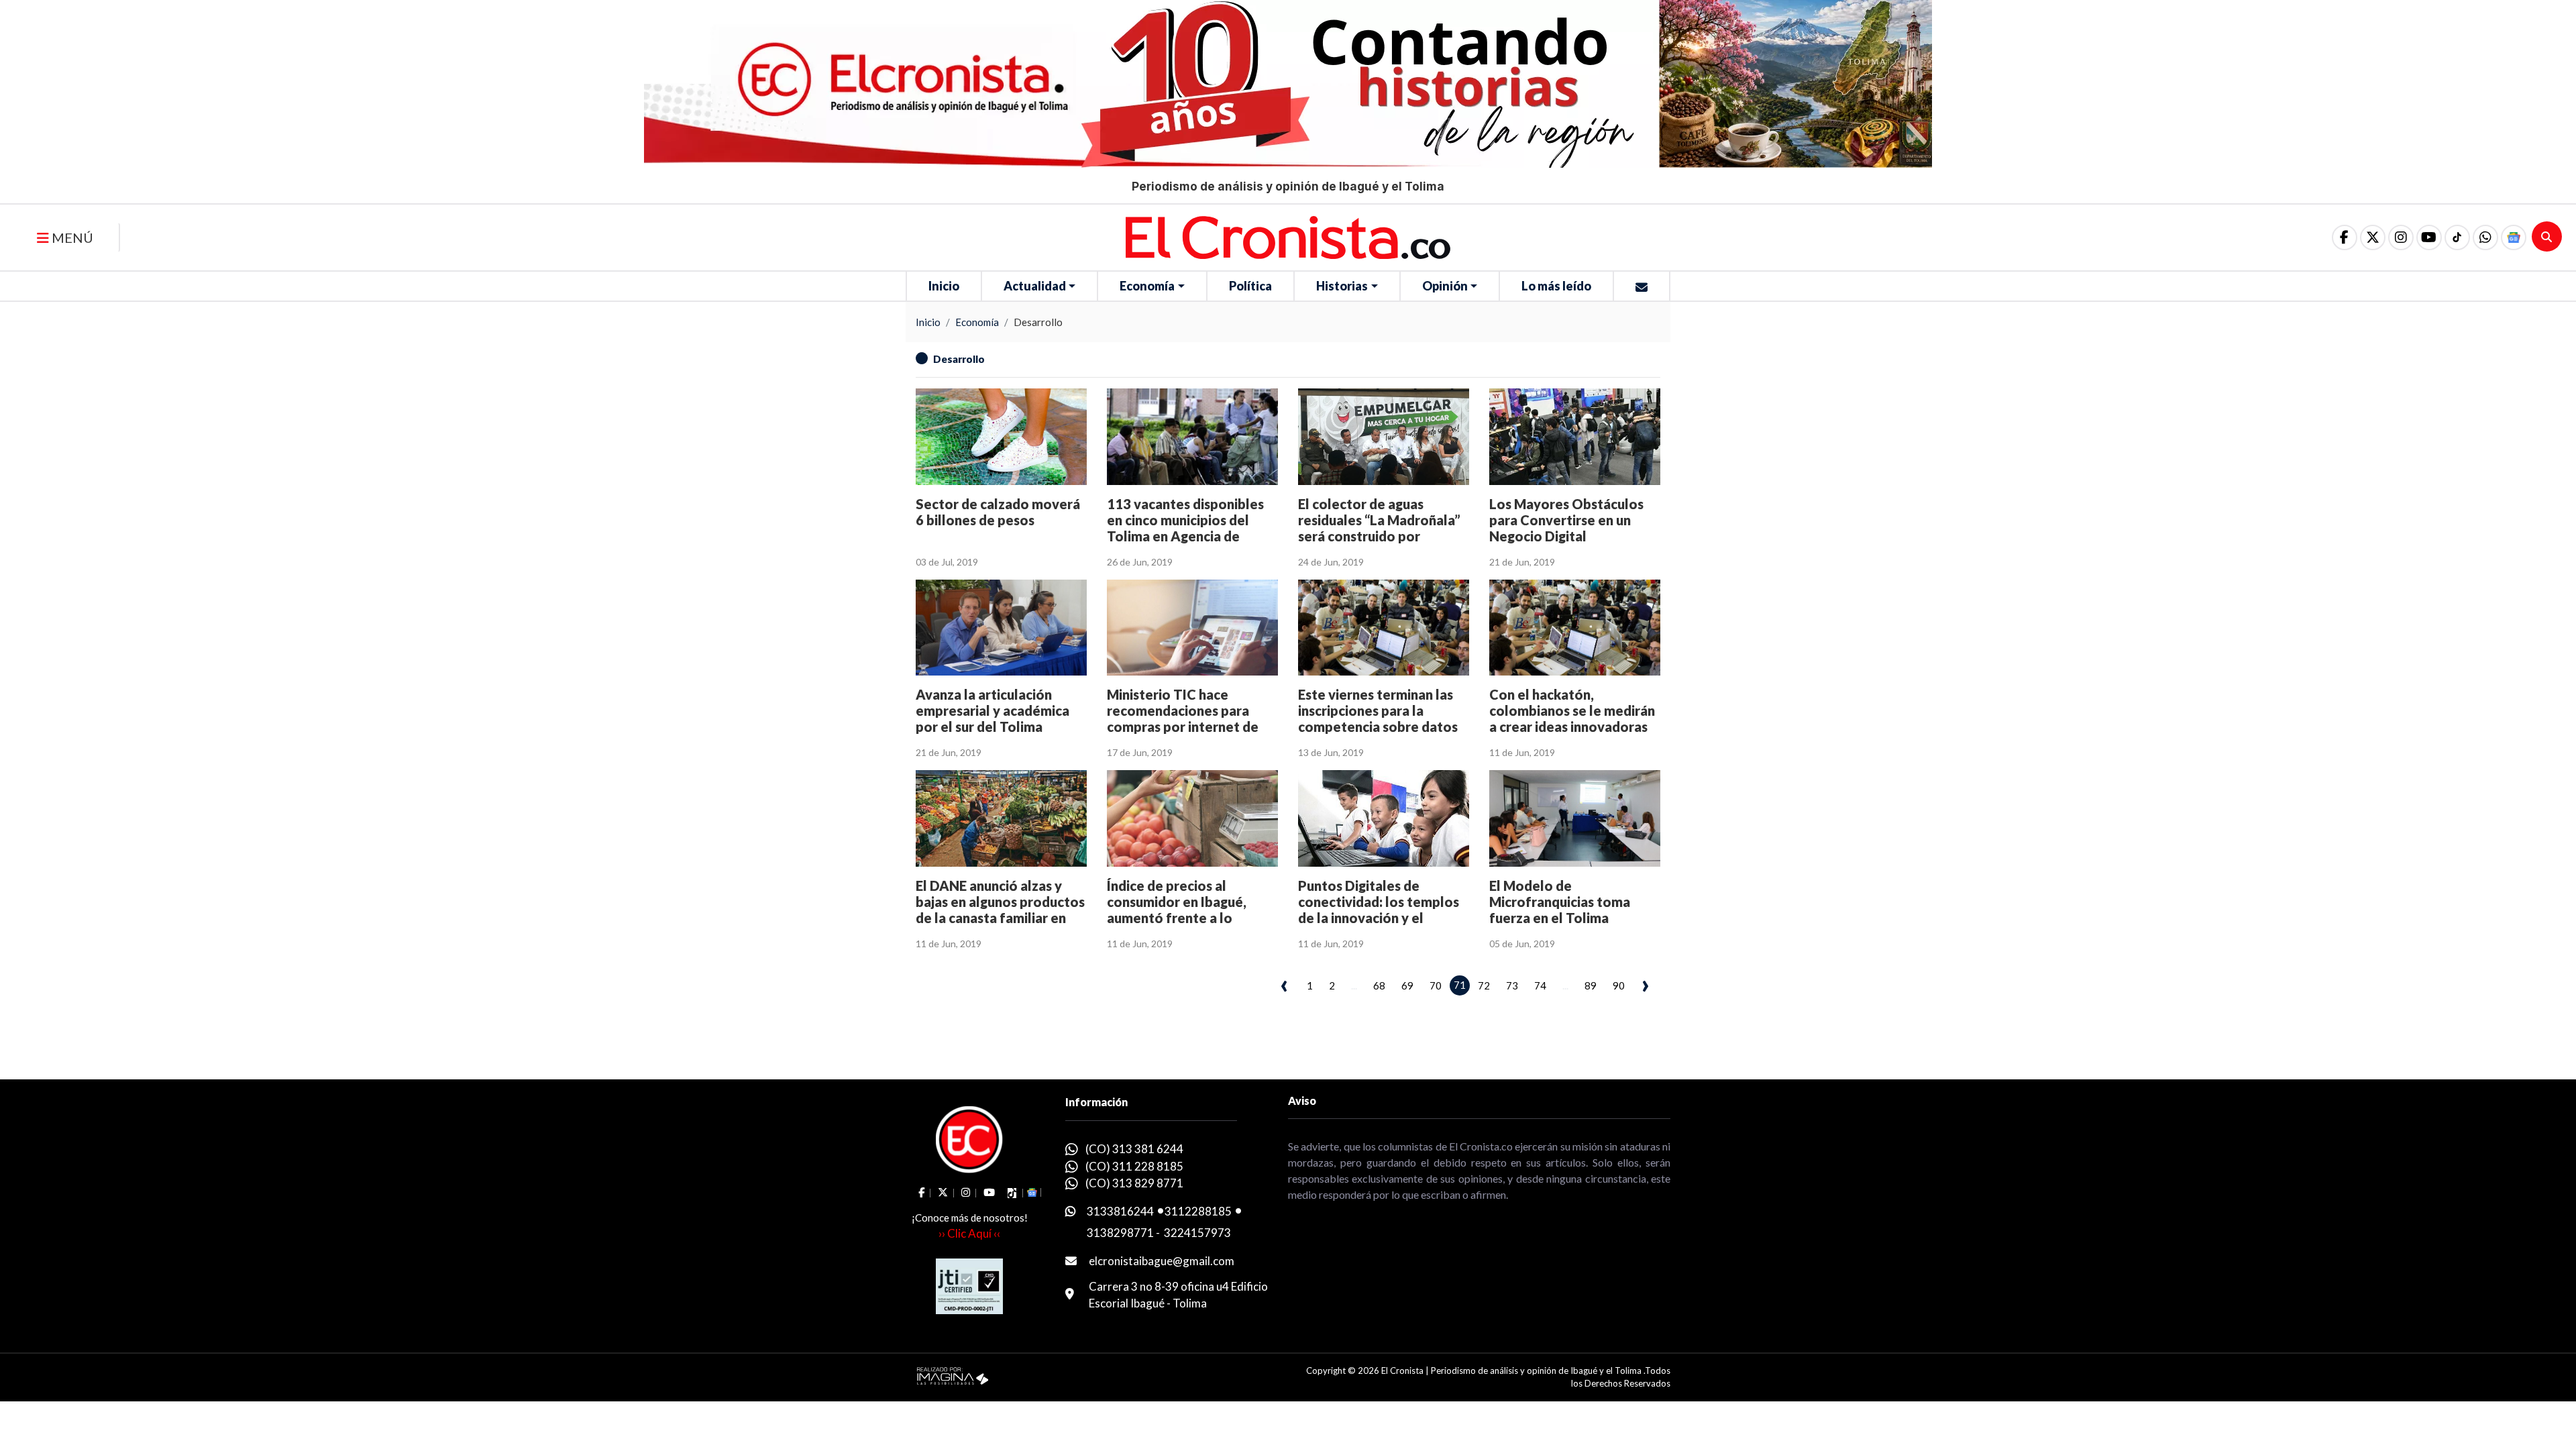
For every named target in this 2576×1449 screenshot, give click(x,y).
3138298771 (1120, 1233)
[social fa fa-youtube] (2429, 237)
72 (1484, 985)
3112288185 (1198, 1211)
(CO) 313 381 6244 (1134, 1149)
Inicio (944, 286)
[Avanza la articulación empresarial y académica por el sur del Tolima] (1001, 628)
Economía (1147, 286)
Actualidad (1035, 286)
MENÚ (71, 237)
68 (1379, 985)
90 (1619, 985)
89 (1591, 985)
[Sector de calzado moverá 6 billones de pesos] (1001, 436)
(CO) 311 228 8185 (1134, 1166)
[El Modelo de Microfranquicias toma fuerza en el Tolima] (1575, 818)
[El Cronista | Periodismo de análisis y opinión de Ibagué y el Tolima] (1288, 236)
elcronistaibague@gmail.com (1162, 1261)
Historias (1342, 286)
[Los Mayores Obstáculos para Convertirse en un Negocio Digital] (1575, 436)
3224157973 (1197, 1233)
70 (1436, 985)
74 (1540, 985)
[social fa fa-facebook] (2345, 237)
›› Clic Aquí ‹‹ (969, 1233)
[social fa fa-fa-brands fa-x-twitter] (2373, 237)
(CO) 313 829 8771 (1134, 1183)
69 (1407, 985)
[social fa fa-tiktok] (2457, 237)
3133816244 (1120, 1211)
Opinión (1445, 286)
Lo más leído (1556, 286)
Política (1250, 286)
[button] (2485, 237)
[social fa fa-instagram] (2401, 237)
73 (1512, 985)
